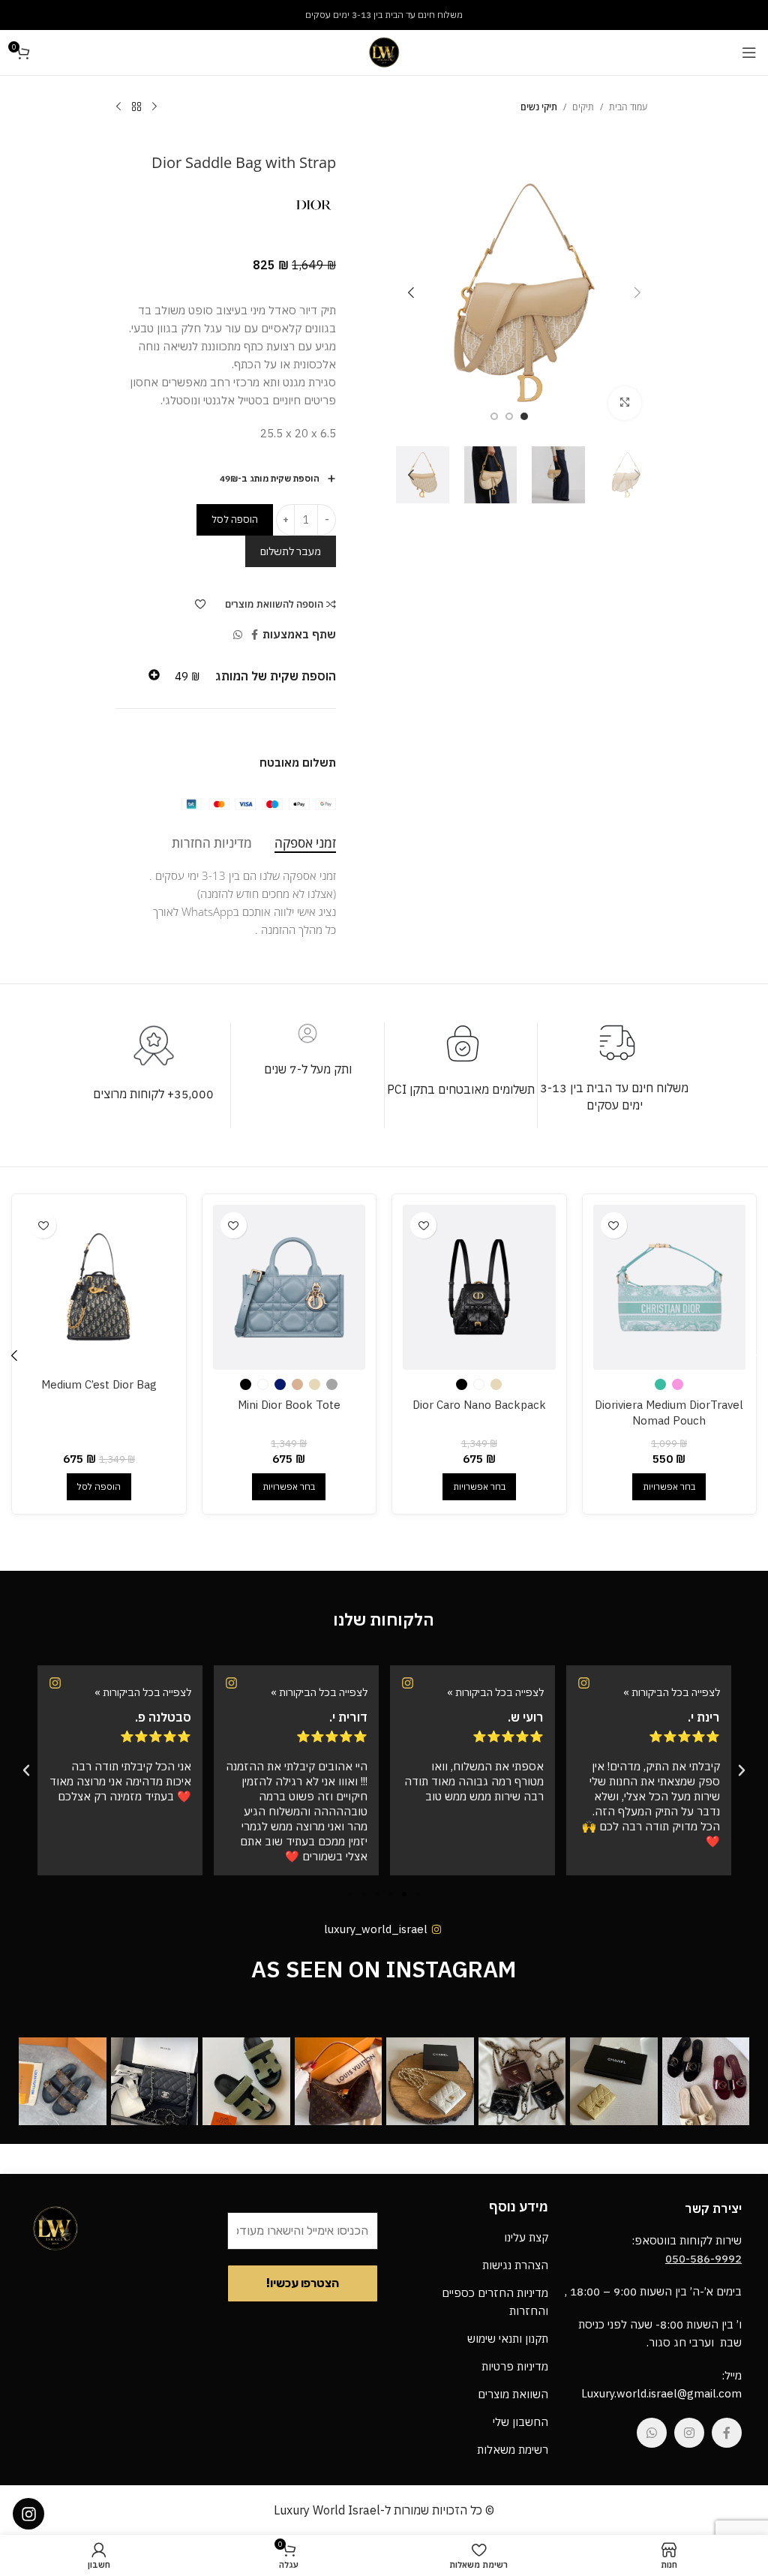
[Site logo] (384, 51)
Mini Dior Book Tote (289, 1405)
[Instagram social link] (689, 2433)
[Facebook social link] (255, 635)
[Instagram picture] (706, 2081)
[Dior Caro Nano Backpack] (479, 1287)
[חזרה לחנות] (136, 107)
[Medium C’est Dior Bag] (99, 1287)
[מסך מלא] (625, 403)
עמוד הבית (628, 107)
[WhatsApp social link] (238, 635)
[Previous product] (154, 107)
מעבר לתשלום (291, 551)
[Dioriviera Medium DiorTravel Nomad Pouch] (669, 1287)
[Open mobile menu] (749, 53)
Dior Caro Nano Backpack (479, 1405)
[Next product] (118, 107)
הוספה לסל (235, 519)
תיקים (583, 107)
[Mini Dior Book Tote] (289, 1287)
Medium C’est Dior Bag (99, 1384)
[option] (524, 416)
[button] (637, 293)
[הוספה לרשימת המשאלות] (201, 604)
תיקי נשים (539, 107)
